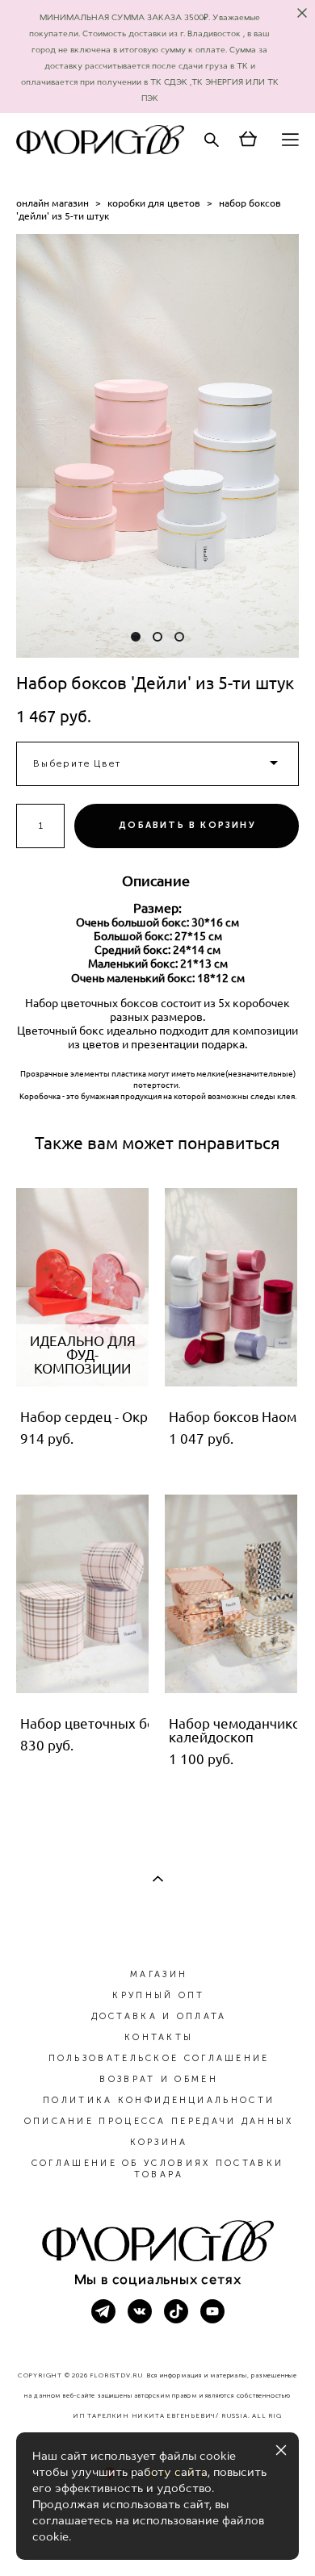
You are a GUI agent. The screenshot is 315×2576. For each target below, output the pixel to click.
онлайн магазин (52, 203)
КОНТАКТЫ (159, 2037)
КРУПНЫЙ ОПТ (158, 1995)
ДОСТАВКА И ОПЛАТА (159, 2016)
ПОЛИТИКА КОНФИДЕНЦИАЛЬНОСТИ (159, 2100)
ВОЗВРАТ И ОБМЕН (159, 2079)
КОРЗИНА (159, 2142)
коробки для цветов (154, 203)
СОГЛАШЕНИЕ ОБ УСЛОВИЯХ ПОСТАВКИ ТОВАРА (157, 2169)
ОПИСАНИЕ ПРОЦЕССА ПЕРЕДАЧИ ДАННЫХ (159, 2121)
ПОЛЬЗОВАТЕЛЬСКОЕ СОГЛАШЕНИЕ (159, 2058)
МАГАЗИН (159, 1974)
